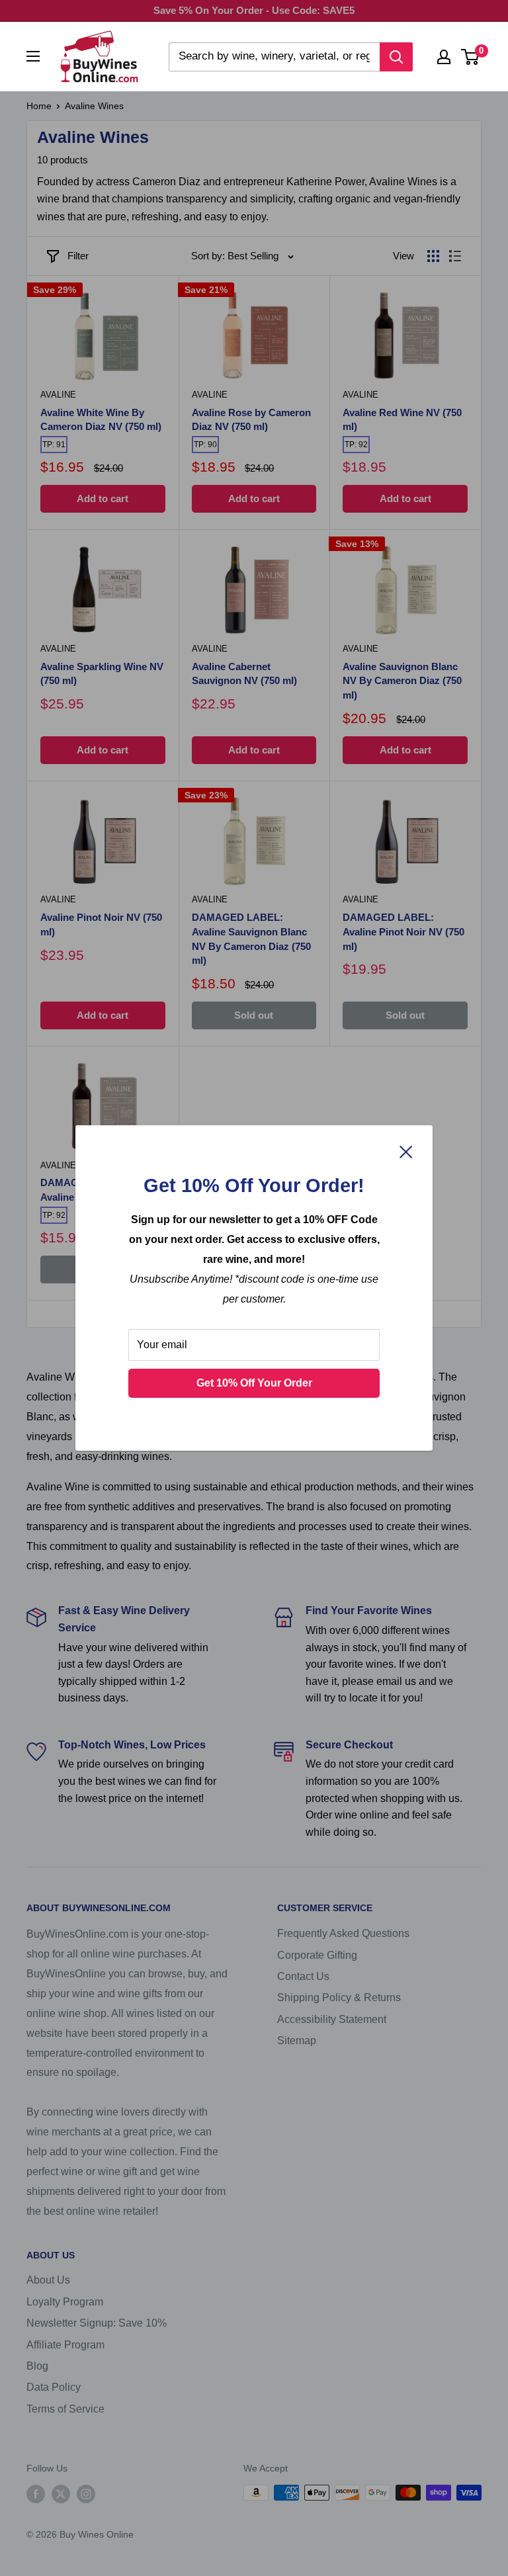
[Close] (406, 1151)
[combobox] (274, 57)
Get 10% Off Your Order (254, 1383)
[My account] (444, 57)
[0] (471, 57)
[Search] (396, 57)
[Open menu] (33, 56)
